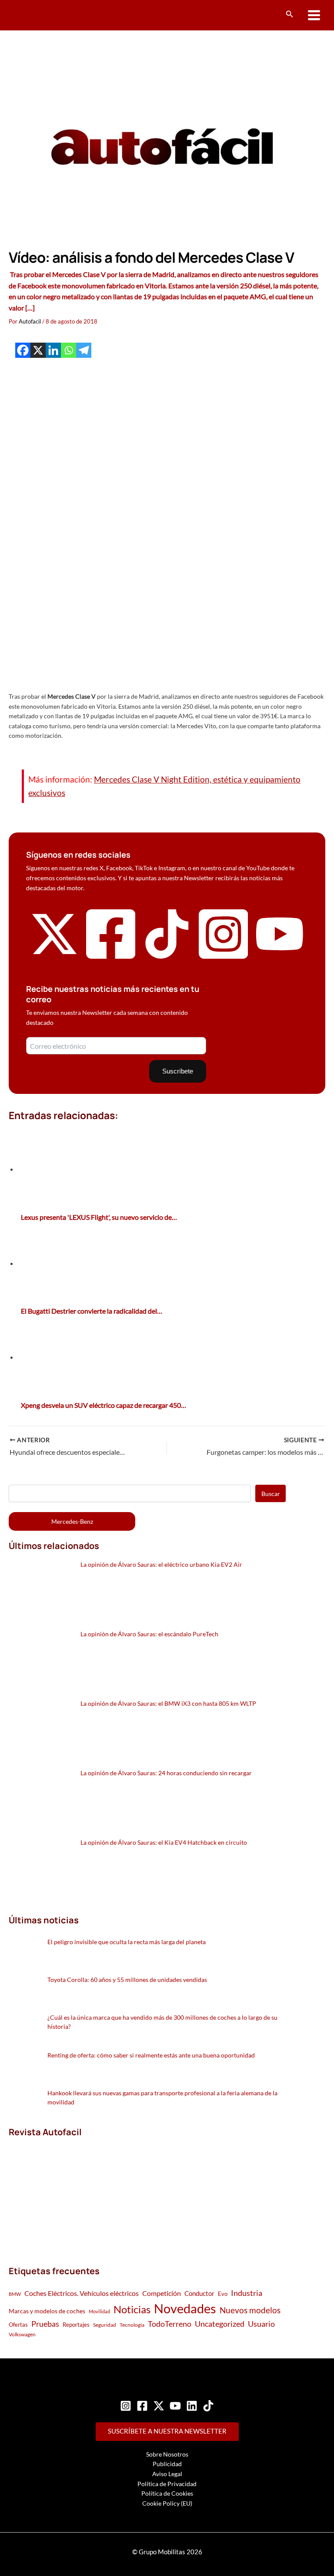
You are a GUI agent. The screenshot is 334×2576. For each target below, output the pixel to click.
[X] (38, 350)
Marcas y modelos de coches (47, 2311)
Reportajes (76, 2325)
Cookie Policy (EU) (167, 2503)
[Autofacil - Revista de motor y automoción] (41, 15)
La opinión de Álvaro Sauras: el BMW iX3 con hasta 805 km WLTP (168, 1703)
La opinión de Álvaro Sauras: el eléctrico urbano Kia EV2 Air (161, 1564)
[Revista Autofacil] (74, 2192)
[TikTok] (208, 2406)
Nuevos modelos (250, 2310)
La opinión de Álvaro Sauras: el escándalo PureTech (149, 1634)
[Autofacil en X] (54, 956)
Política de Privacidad (167, 2484)
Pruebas (45, 2324)
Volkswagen (22, 2334)
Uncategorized (220, 2324)
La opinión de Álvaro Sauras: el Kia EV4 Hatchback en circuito (164, 1842)
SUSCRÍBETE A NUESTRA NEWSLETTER (167, 2431)
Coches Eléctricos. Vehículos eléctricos (82, 2293)
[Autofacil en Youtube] (280, 953)
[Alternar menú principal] (314, 15)
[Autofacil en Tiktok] (167, 956)
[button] (290, 14)
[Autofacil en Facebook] (111, 960)
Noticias (132, 2309)
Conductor (199, 2293)
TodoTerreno (170, 2324)
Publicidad (167, 2464)
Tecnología (132, 2325)
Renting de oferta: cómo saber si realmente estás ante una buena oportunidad (151, 2055)
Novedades (185, 2308)
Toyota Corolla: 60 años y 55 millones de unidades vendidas (127, 1980)
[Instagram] (126, 2406)
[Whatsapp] (68, 350)
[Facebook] (23, 350)
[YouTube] (175, 2406)
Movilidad (99, 2311)
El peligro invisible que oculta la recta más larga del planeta (127, 1942)
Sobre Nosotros (167, 2454)
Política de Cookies (167, 2493)
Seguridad (105, 2325)
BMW (15, 2294)
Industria (247, 2293)
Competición (162, 2293)
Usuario (261, 2324)
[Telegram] (84, 350)
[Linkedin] (53, 350)
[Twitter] (159, 2406)
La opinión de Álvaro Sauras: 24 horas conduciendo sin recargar (166, 1773)
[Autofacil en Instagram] (224, 960)
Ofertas (18, 2325)
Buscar (271, 1494)
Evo (223, 2294)
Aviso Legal (167, 2474)
